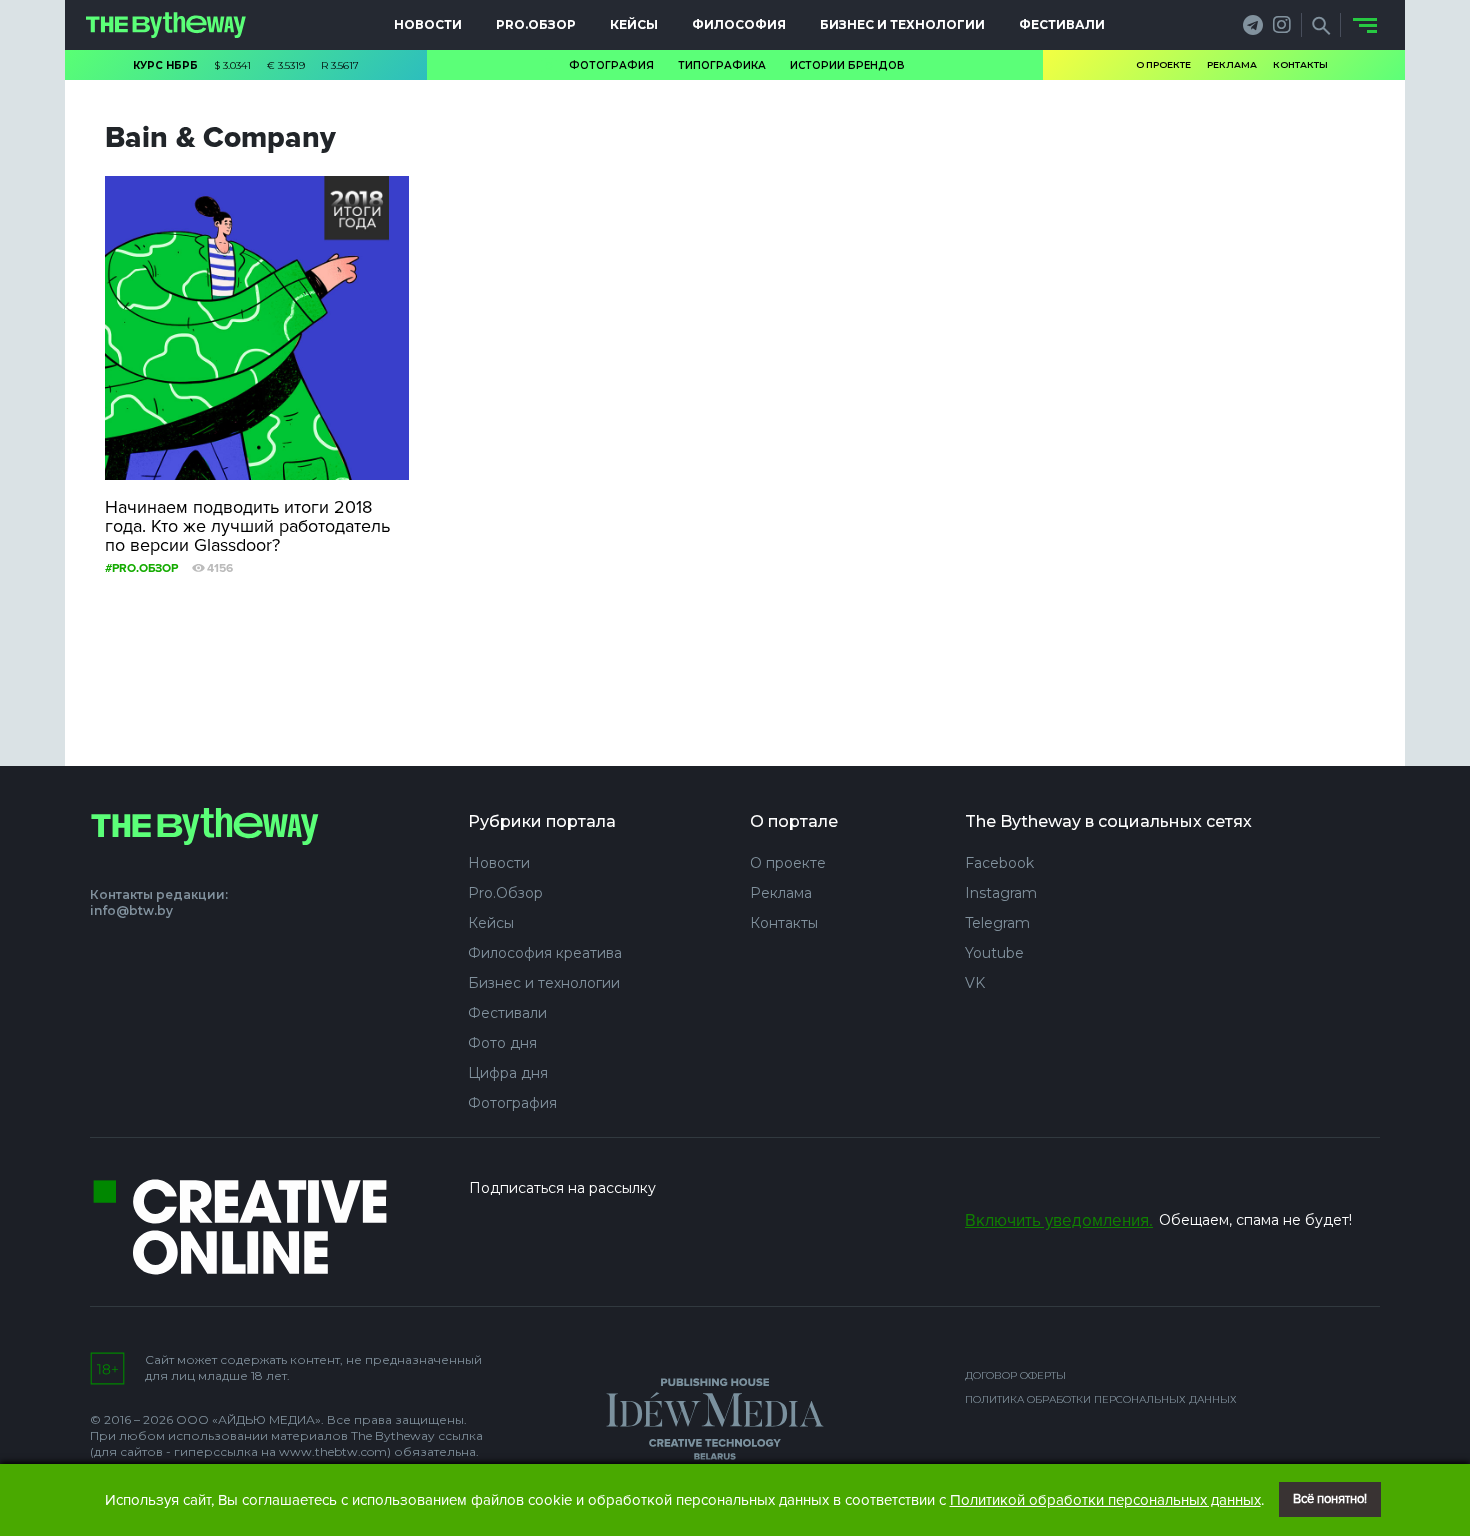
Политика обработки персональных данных (1101, 1399)
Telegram (997, 923)
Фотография (611, 65)
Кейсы (634, 24)
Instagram (1001, 893)
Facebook (999, 863)
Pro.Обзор (536, 24)
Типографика (722, 65)
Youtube (994, 953)
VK (975, 983)
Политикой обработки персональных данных (1105, 1500)
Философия (739, 24)
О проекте (1163, 64)
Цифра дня (508, 1073)
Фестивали (1062, 24)
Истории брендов (847, 65)
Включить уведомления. (1059, 1220)
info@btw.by (131, 910)
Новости (428, 24)
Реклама (1232, 64)
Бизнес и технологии (902, 24)
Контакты (1300, 64)
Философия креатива (545, 953)
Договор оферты (1015, 1375)
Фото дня (502, 1043)
